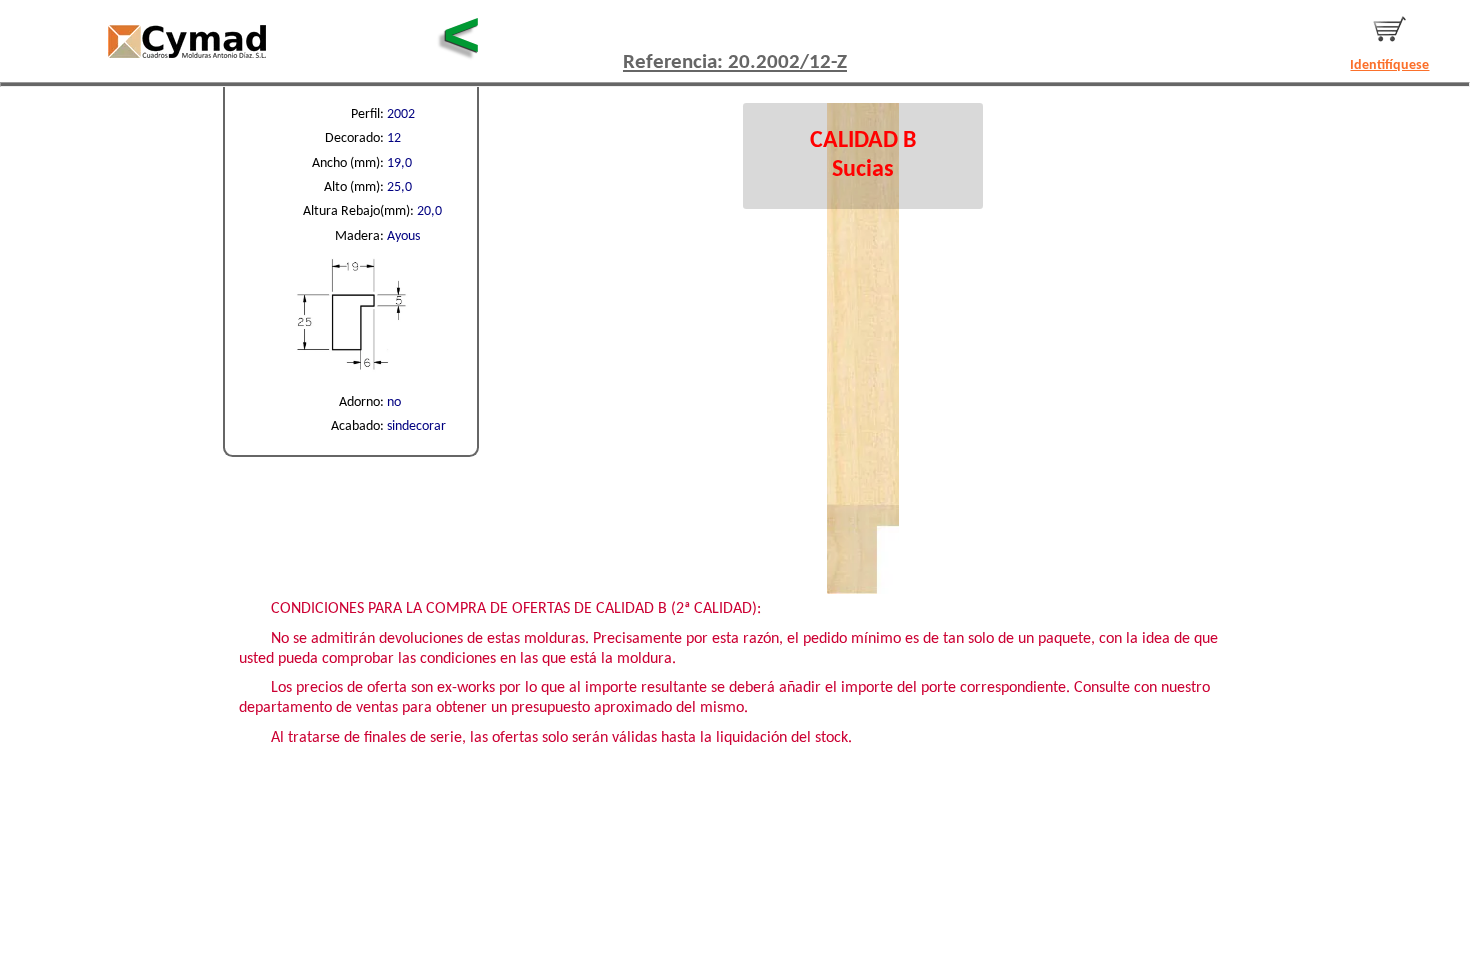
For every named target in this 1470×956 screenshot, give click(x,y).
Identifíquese (1389, 65)
